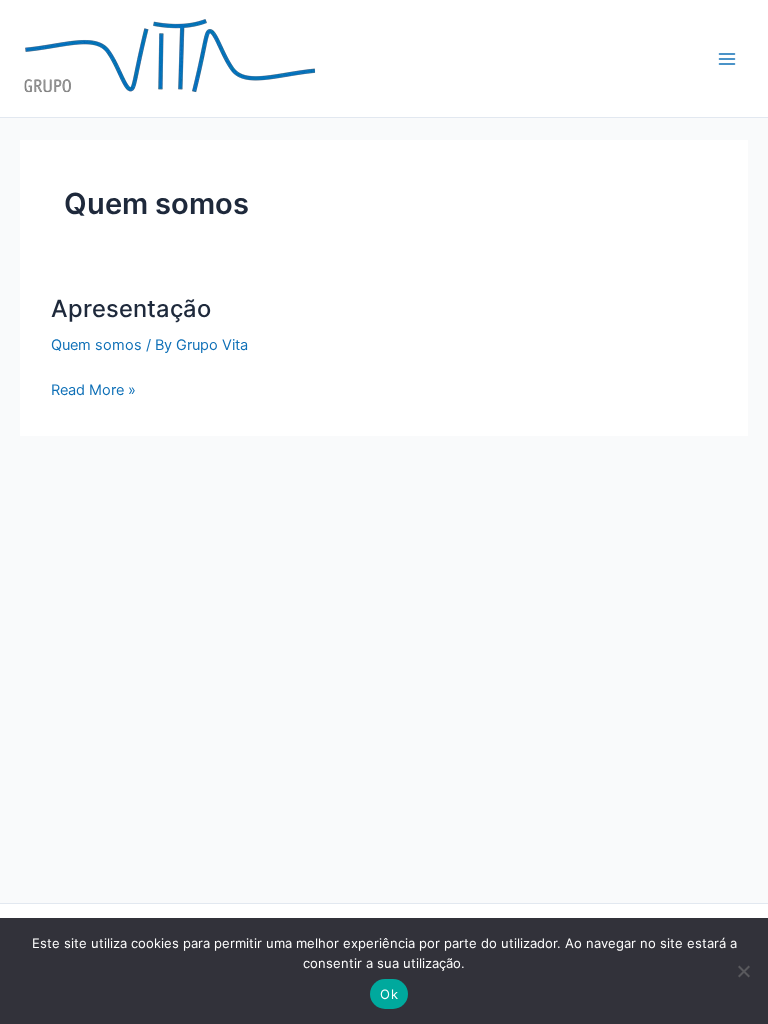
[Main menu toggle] (727, 59)
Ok (389, 994)
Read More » (93, 388)
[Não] (743, 971)
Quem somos (96, 345)
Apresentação (131, 308)
